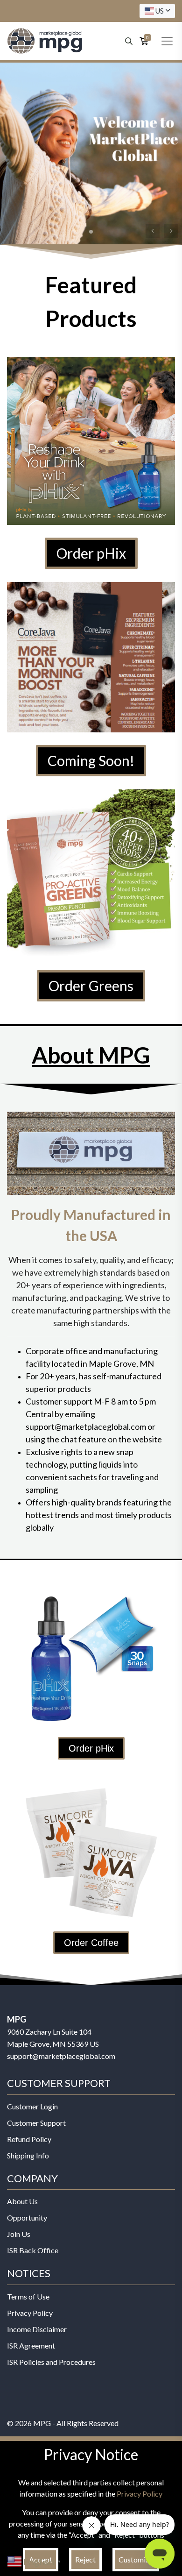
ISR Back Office (33, 2250)
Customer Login (32, 2106)
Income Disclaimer (37, 2329)
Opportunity (27, 2218)
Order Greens (91, 986)
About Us (22, 2201)
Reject (85, 2559)
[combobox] (157, 11)
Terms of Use (28, 2296)
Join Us (19, 2234)
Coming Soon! (91, 760)
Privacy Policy (30, 2313)
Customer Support (36, 2123)
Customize (136, 2559)
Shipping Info (28, 2155)
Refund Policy (29, 2139)
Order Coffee (91, 1943)
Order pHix (91, 553)
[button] (171, 231)
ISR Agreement (31, 2345)
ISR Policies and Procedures (51, 2362)
